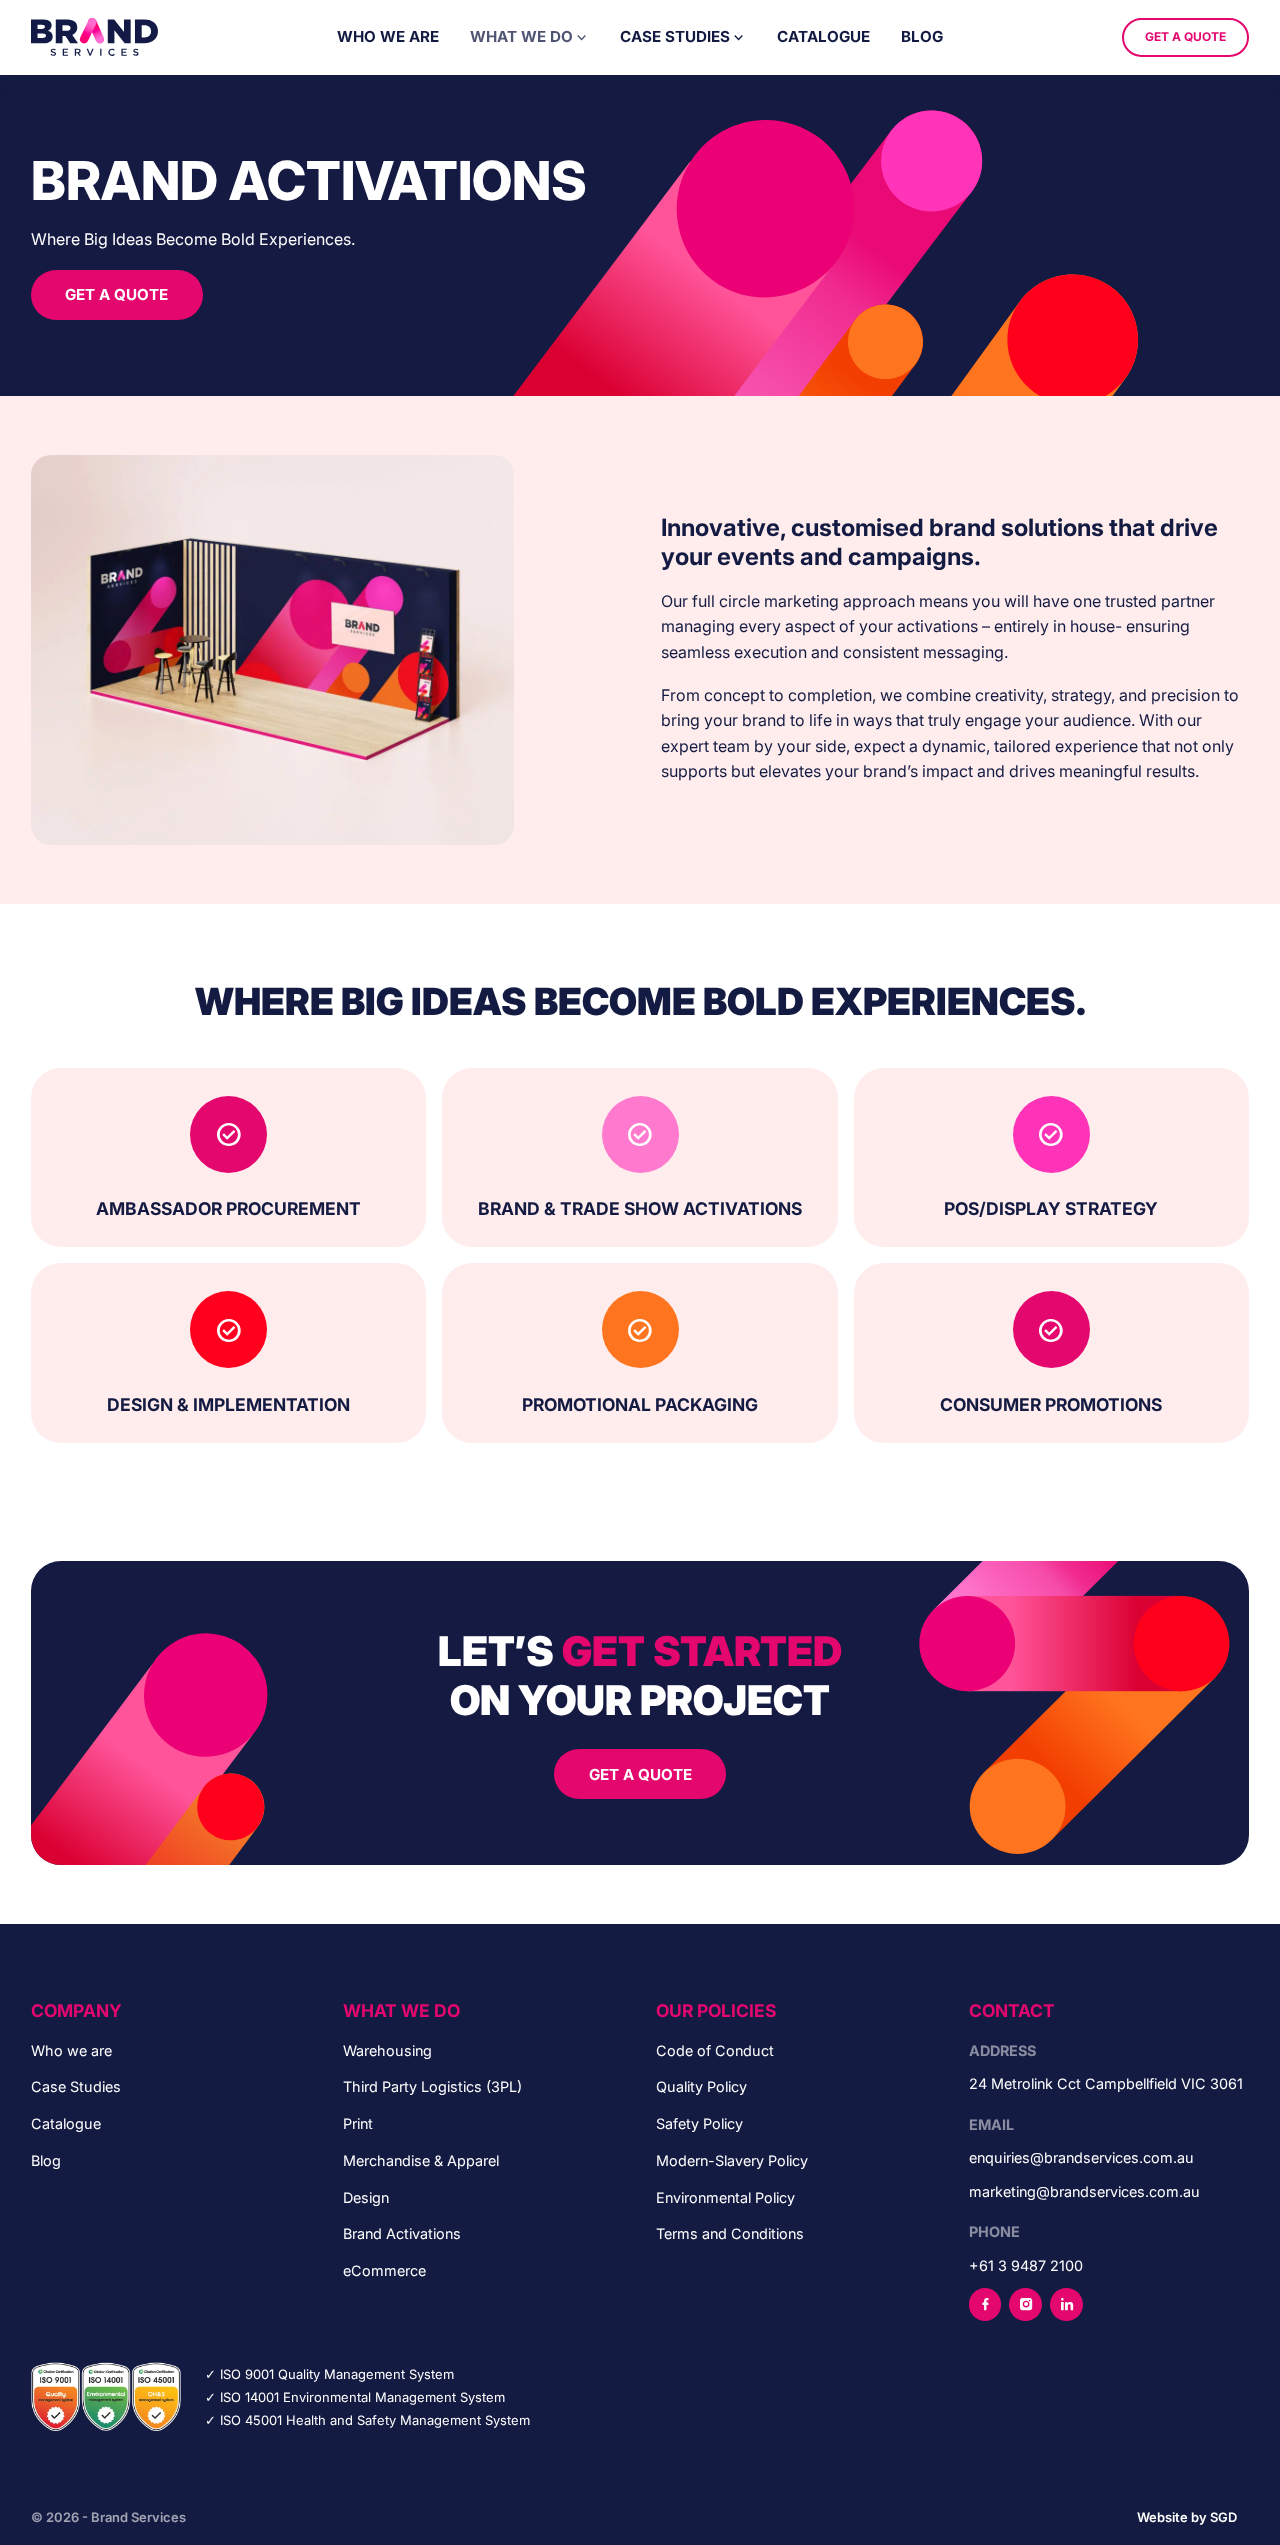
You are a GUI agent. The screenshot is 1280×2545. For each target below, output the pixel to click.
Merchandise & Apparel (421, 2160)
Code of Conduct (715, 2050)
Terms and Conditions (730, 2233)
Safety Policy (699, 2123)
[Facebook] (985, 2304)
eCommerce (384, 2270)
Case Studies (675, 36)
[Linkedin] (1066, 2304)
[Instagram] (1025, 2304)
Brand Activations (402, 2233)
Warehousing (387, 2050)
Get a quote (1185, 36)
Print (358, 2123)
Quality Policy (701, 2086)
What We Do (521, 36)
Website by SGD (1187, 2517)
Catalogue (823, 36)
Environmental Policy (725, 2197)
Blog (922, 36)
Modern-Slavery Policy (732, 2160)
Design (366, 2197)
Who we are (388, 36)
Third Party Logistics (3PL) (432, 2086)
